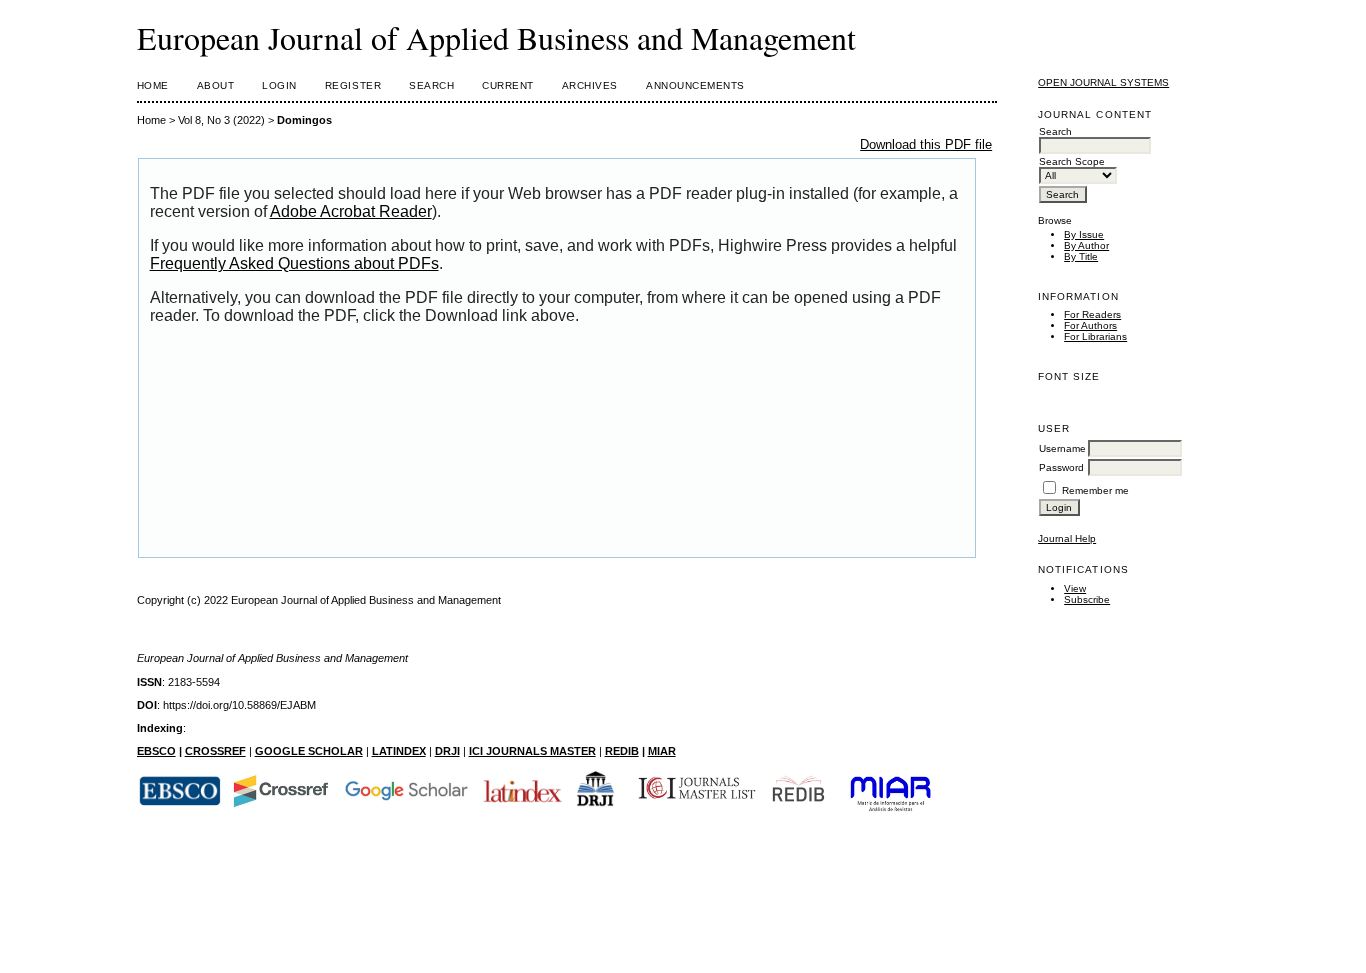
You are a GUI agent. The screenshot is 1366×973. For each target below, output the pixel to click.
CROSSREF (215, 751)
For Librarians (1095, 336)
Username (1062, 448)
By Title (1081, 256)
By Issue (1084, 234)
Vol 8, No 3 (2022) (221, 120)
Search (431, 85)
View (1075, 588)
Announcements (695, 85)
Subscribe (1087, 599)
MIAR (662, 751)
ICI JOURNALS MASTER (532, 751)
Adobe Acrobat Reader (351, 211)
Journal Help (1067, 538)
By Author (1086, 245)
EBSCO (156, 751)
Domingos (304, 120)
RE (612, 751)
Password (1061, 467)
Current (508, 85)
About (216, 85)
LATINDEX (399, 751)
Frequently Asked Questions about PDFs (294, 263)
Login (279, 85)
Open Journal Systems (1103, 82)
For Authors (1090, 325)
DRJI (447, 751)
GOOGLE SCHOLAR (309, 751)
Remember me (1095, 490)
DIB (629, 751)
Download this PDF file (926, 144)
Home (153, 85)
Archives (590, 85)
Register (353, 85)
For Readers (1092, 314)
